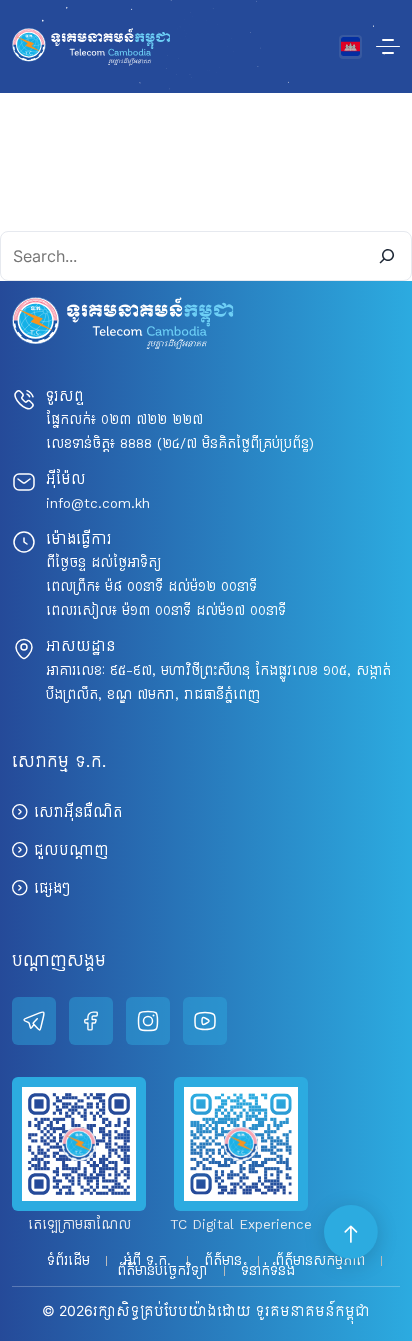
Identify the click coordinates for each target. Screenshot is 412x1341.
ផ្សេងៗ (52, 887)
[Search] (387, 256)
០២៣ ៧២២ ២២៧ (152, 419)
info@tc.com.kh (98, 503)
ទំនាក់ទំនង (268, 1271)
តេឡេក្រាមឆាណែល (79, 1224)
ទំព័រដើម (68, 1261)
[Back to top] (352, 1233)
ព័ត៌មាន (223, 1261)
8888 (136, 443)
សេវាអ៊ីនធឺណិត (78, 811)
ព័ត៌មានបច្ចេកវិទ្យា (162, 1271)
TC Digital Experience (241, 1224)
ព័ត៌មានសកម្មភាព (320, 1261)
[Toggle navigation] (388, 47)
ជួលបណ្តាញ (71, 849)
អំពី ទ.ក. (147, 1261)
